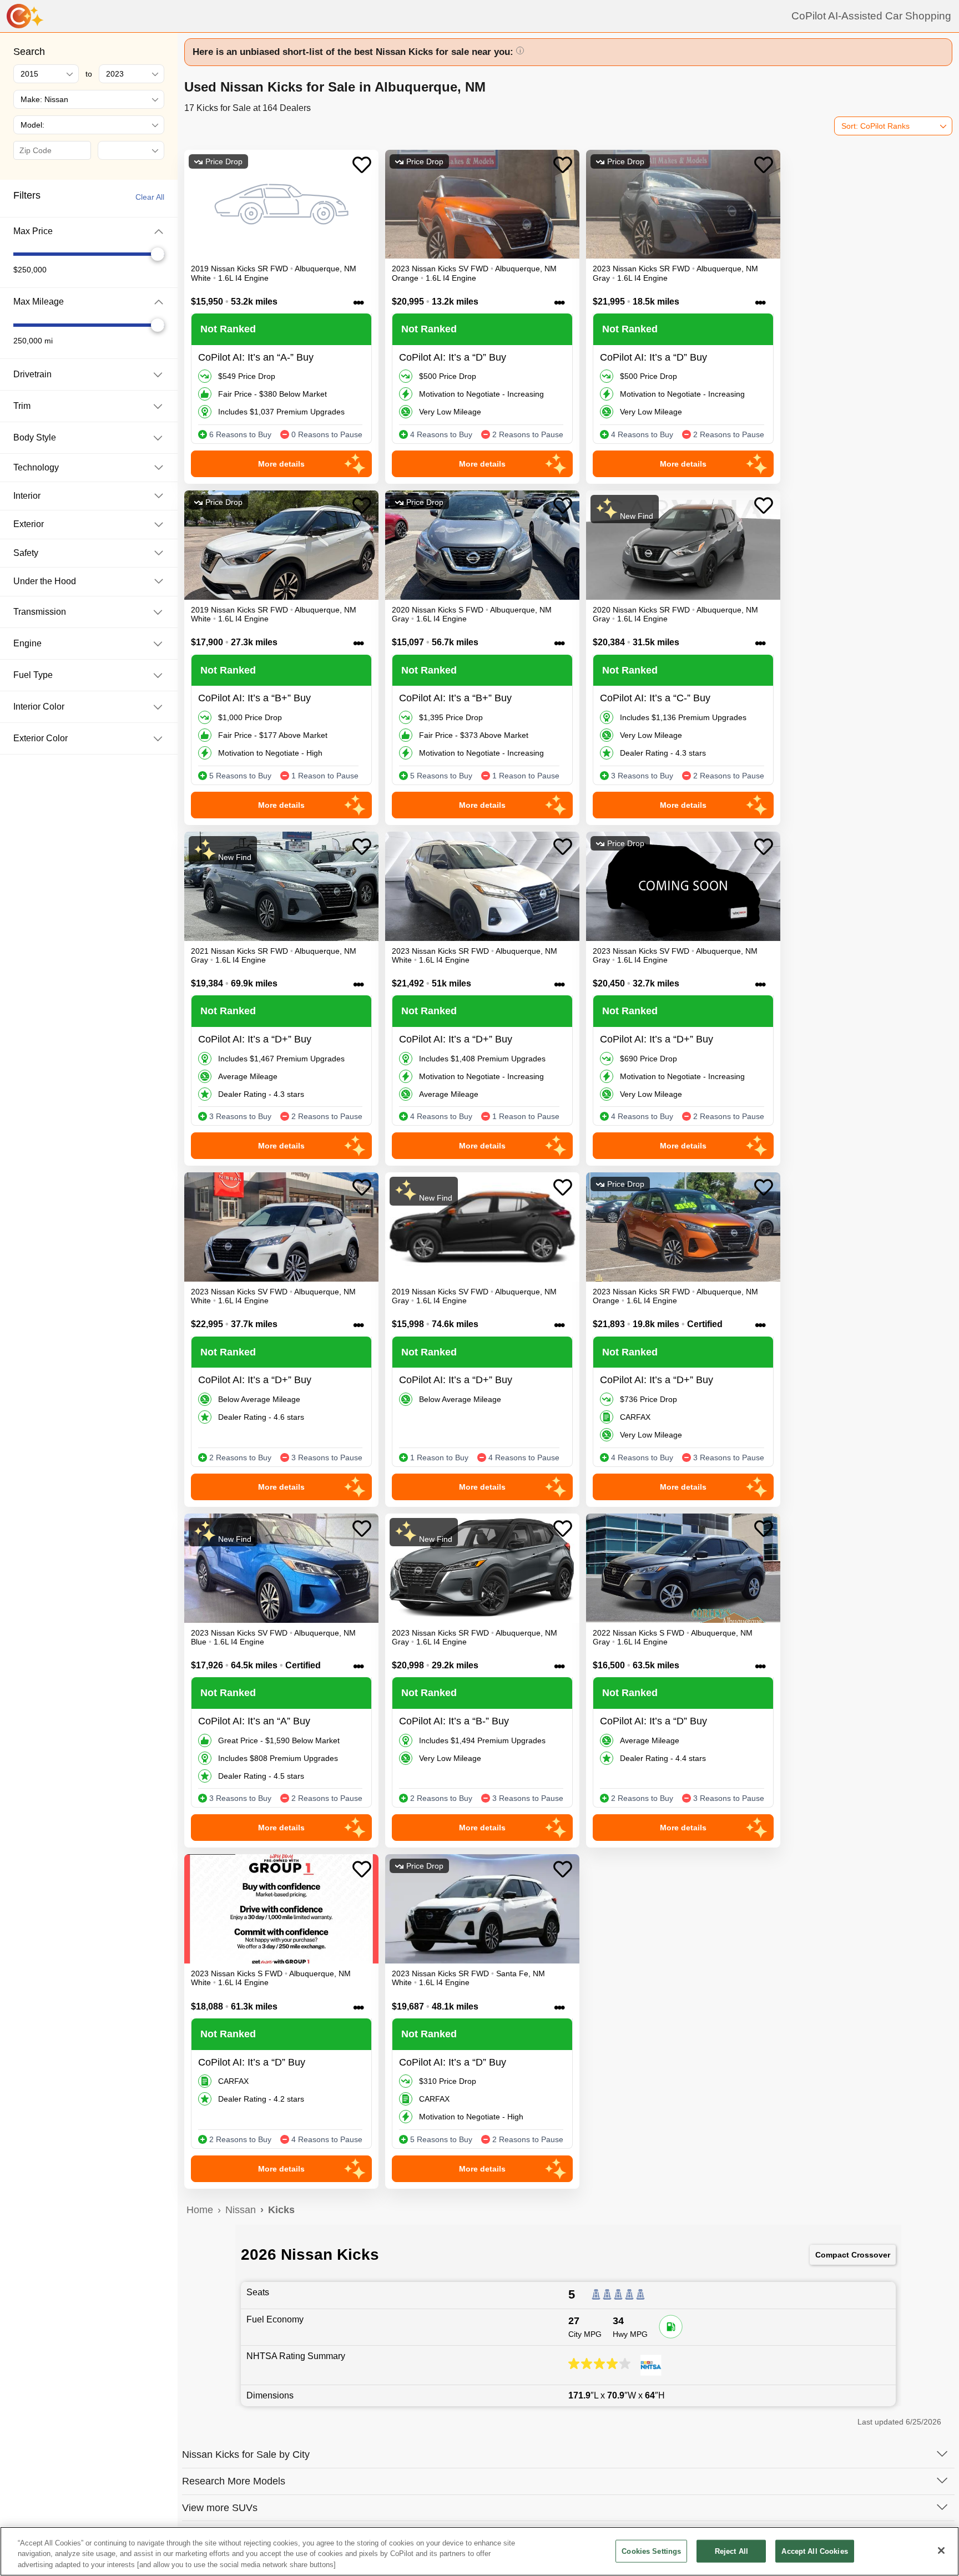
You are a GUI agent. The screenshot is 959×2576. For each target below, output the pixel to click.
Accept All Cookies (814, 2551)
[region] (479, 2551)
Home (200, 2210)
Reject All (731, 2551)
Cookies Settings (651, 2551)
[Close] (941, 2550)
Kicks (281, 2210)
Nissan (241, 2210)
